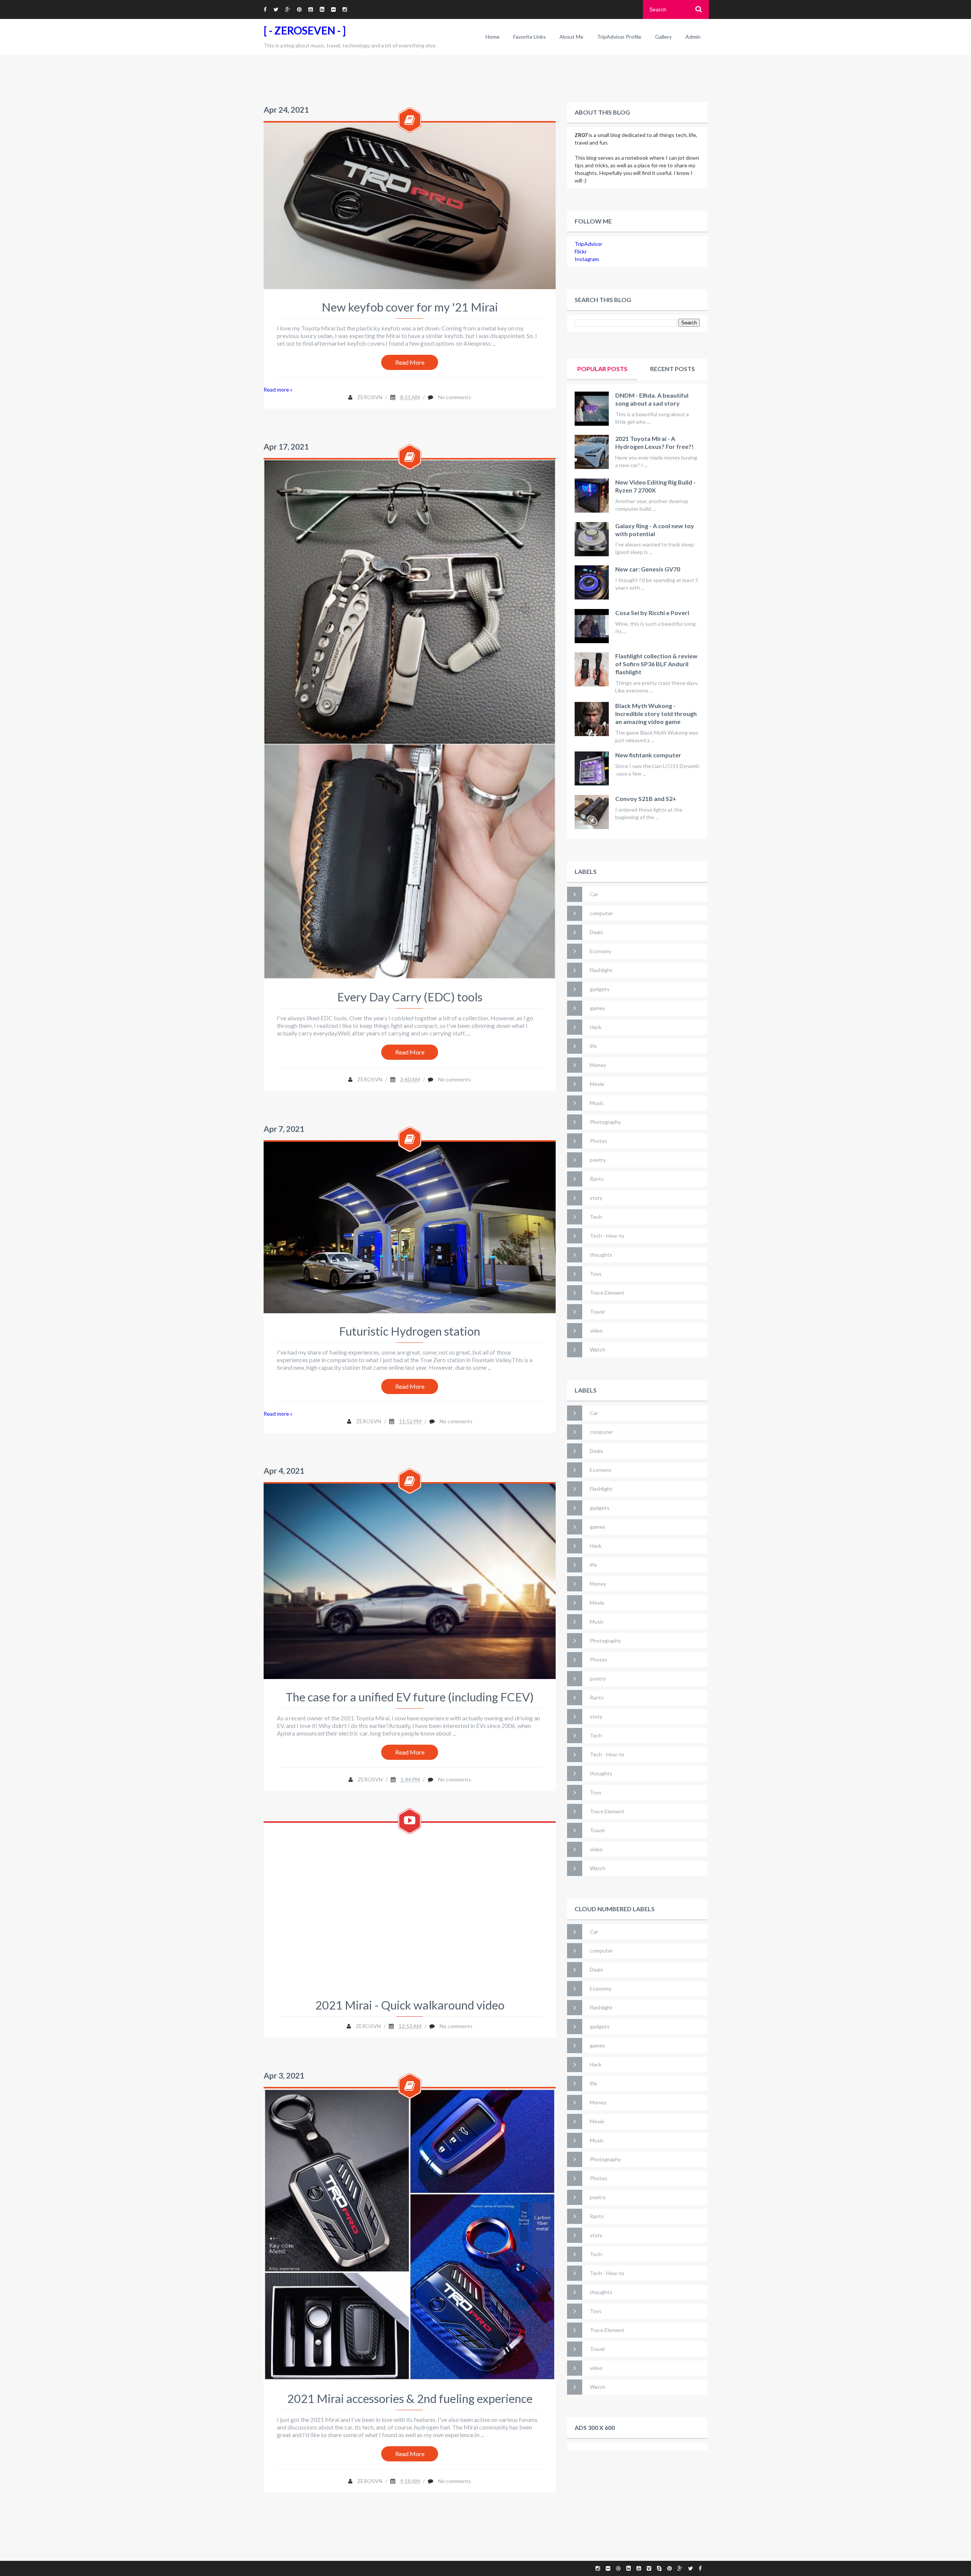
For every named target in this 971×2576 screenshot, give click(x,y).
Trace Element (607, 1293)
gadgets (600, 989)
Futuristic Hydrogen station (410, 1331)
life (593, 1046)
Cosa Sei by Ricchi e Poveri (652, 613)
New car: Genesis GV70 (648, 569)
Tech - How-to (607, 1236)
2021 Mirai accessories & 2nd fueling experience (410, 2398)
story (596, 1198)
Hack (596, 1027)
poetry (598, 1160)
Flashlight (601, 970)
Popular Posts (602, 369)
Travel (597, 1312)
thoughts (601, 1255)
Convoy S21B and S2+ (646, 799)
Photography (605, 1122)
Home (493, 37)
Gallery (663, 37)
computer (601, 913)
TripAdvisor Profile (619, 37)
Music (597, 1103)
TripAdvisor (588, 244)
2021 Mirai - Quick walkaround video (410, 2005)
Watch (598, 1349)
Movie (597, 1084)
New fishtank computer (648, 755)
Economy (601, 951)
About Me (571, 37)
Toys (596, 1274)
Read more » (278, 389)
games (598, 1008)
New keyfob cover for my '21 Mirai (410, 307)
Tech (596, 1217)
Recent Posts (672, 369)
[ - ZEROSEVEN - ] (305, 30)
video (596, 1330)
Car (594, 894)
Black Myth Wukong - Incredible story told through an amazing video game (656, 714)
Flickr (581, 251)
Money (598, 1065)
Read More (410, 362)
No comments (455, 397)
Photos (599, 1141)
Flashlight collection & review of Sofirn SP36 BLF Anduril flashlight (656, 664)
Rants (597, 1179)
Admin (693, 37)
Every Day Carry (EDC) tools (410, 997)
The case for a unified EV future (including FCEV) (410, 1697)
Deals (596, 932)
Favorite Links (529, 37)
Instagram (587, 259)
